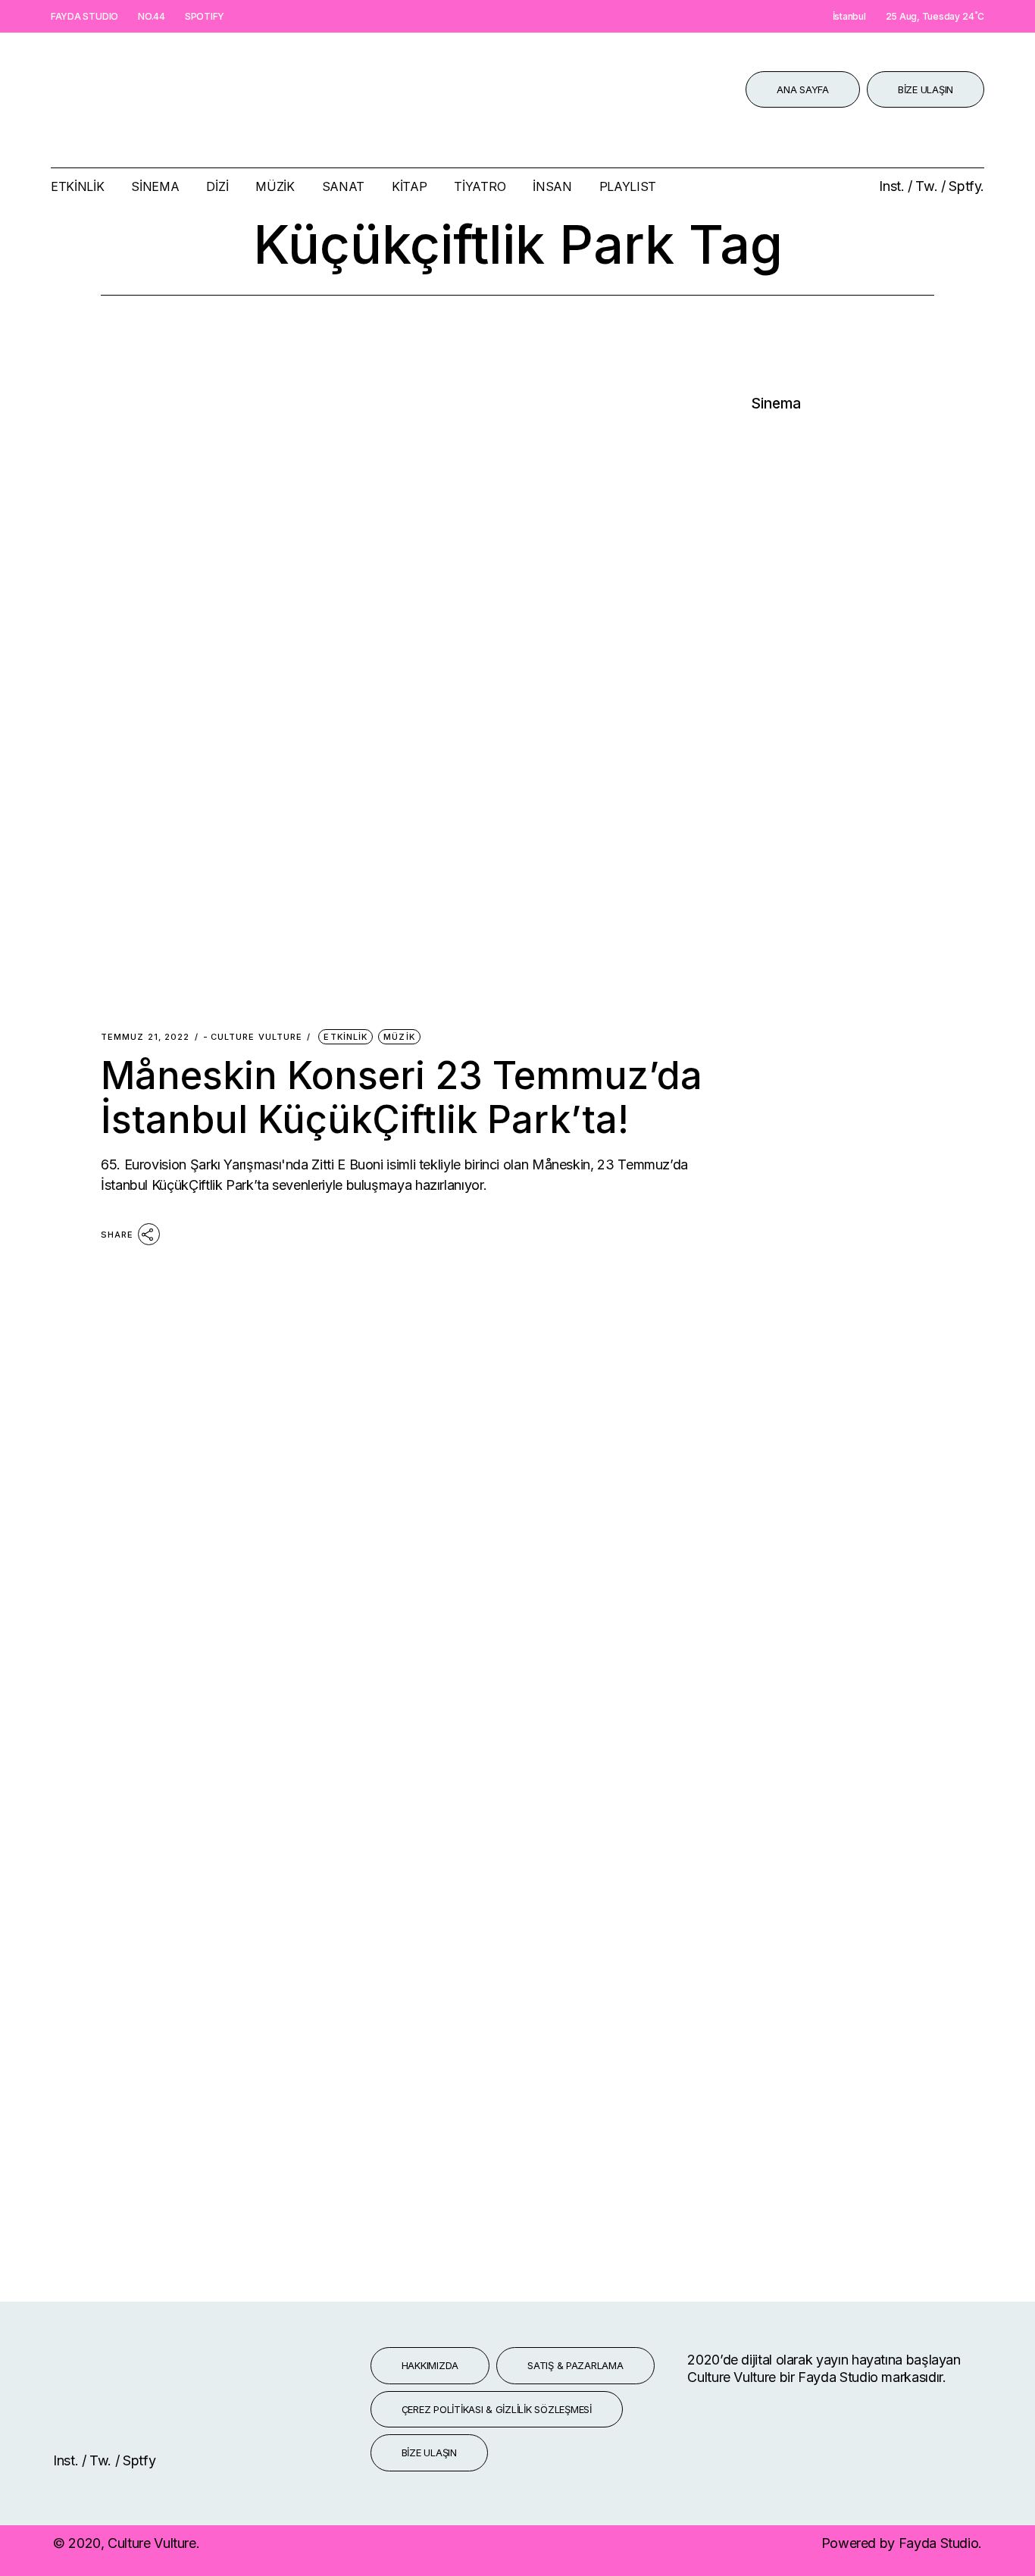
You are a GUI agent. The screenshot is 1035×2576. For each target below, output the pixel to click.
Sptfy (139, 2460)
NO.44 (152, 16)
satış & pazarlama (575, 2365)
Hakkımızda (430, 2365)
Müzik (399, 1037)
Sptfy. (966, 186)
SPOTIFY (205, 16)
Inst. (893, 186)
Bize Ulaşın (926, 89)
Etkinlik (346, 1037)
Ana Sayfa (803, 89)
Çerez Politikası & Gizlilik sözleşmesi (497, 2409)
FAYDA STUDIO (84, 16)
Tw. (928, 186)
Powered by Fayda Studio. (902, 2543)
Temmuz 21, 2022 (145, 1037)
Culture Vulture (253, 1037)
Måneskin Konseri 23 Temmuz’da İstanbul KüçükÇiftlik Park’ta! (402, 1097)
